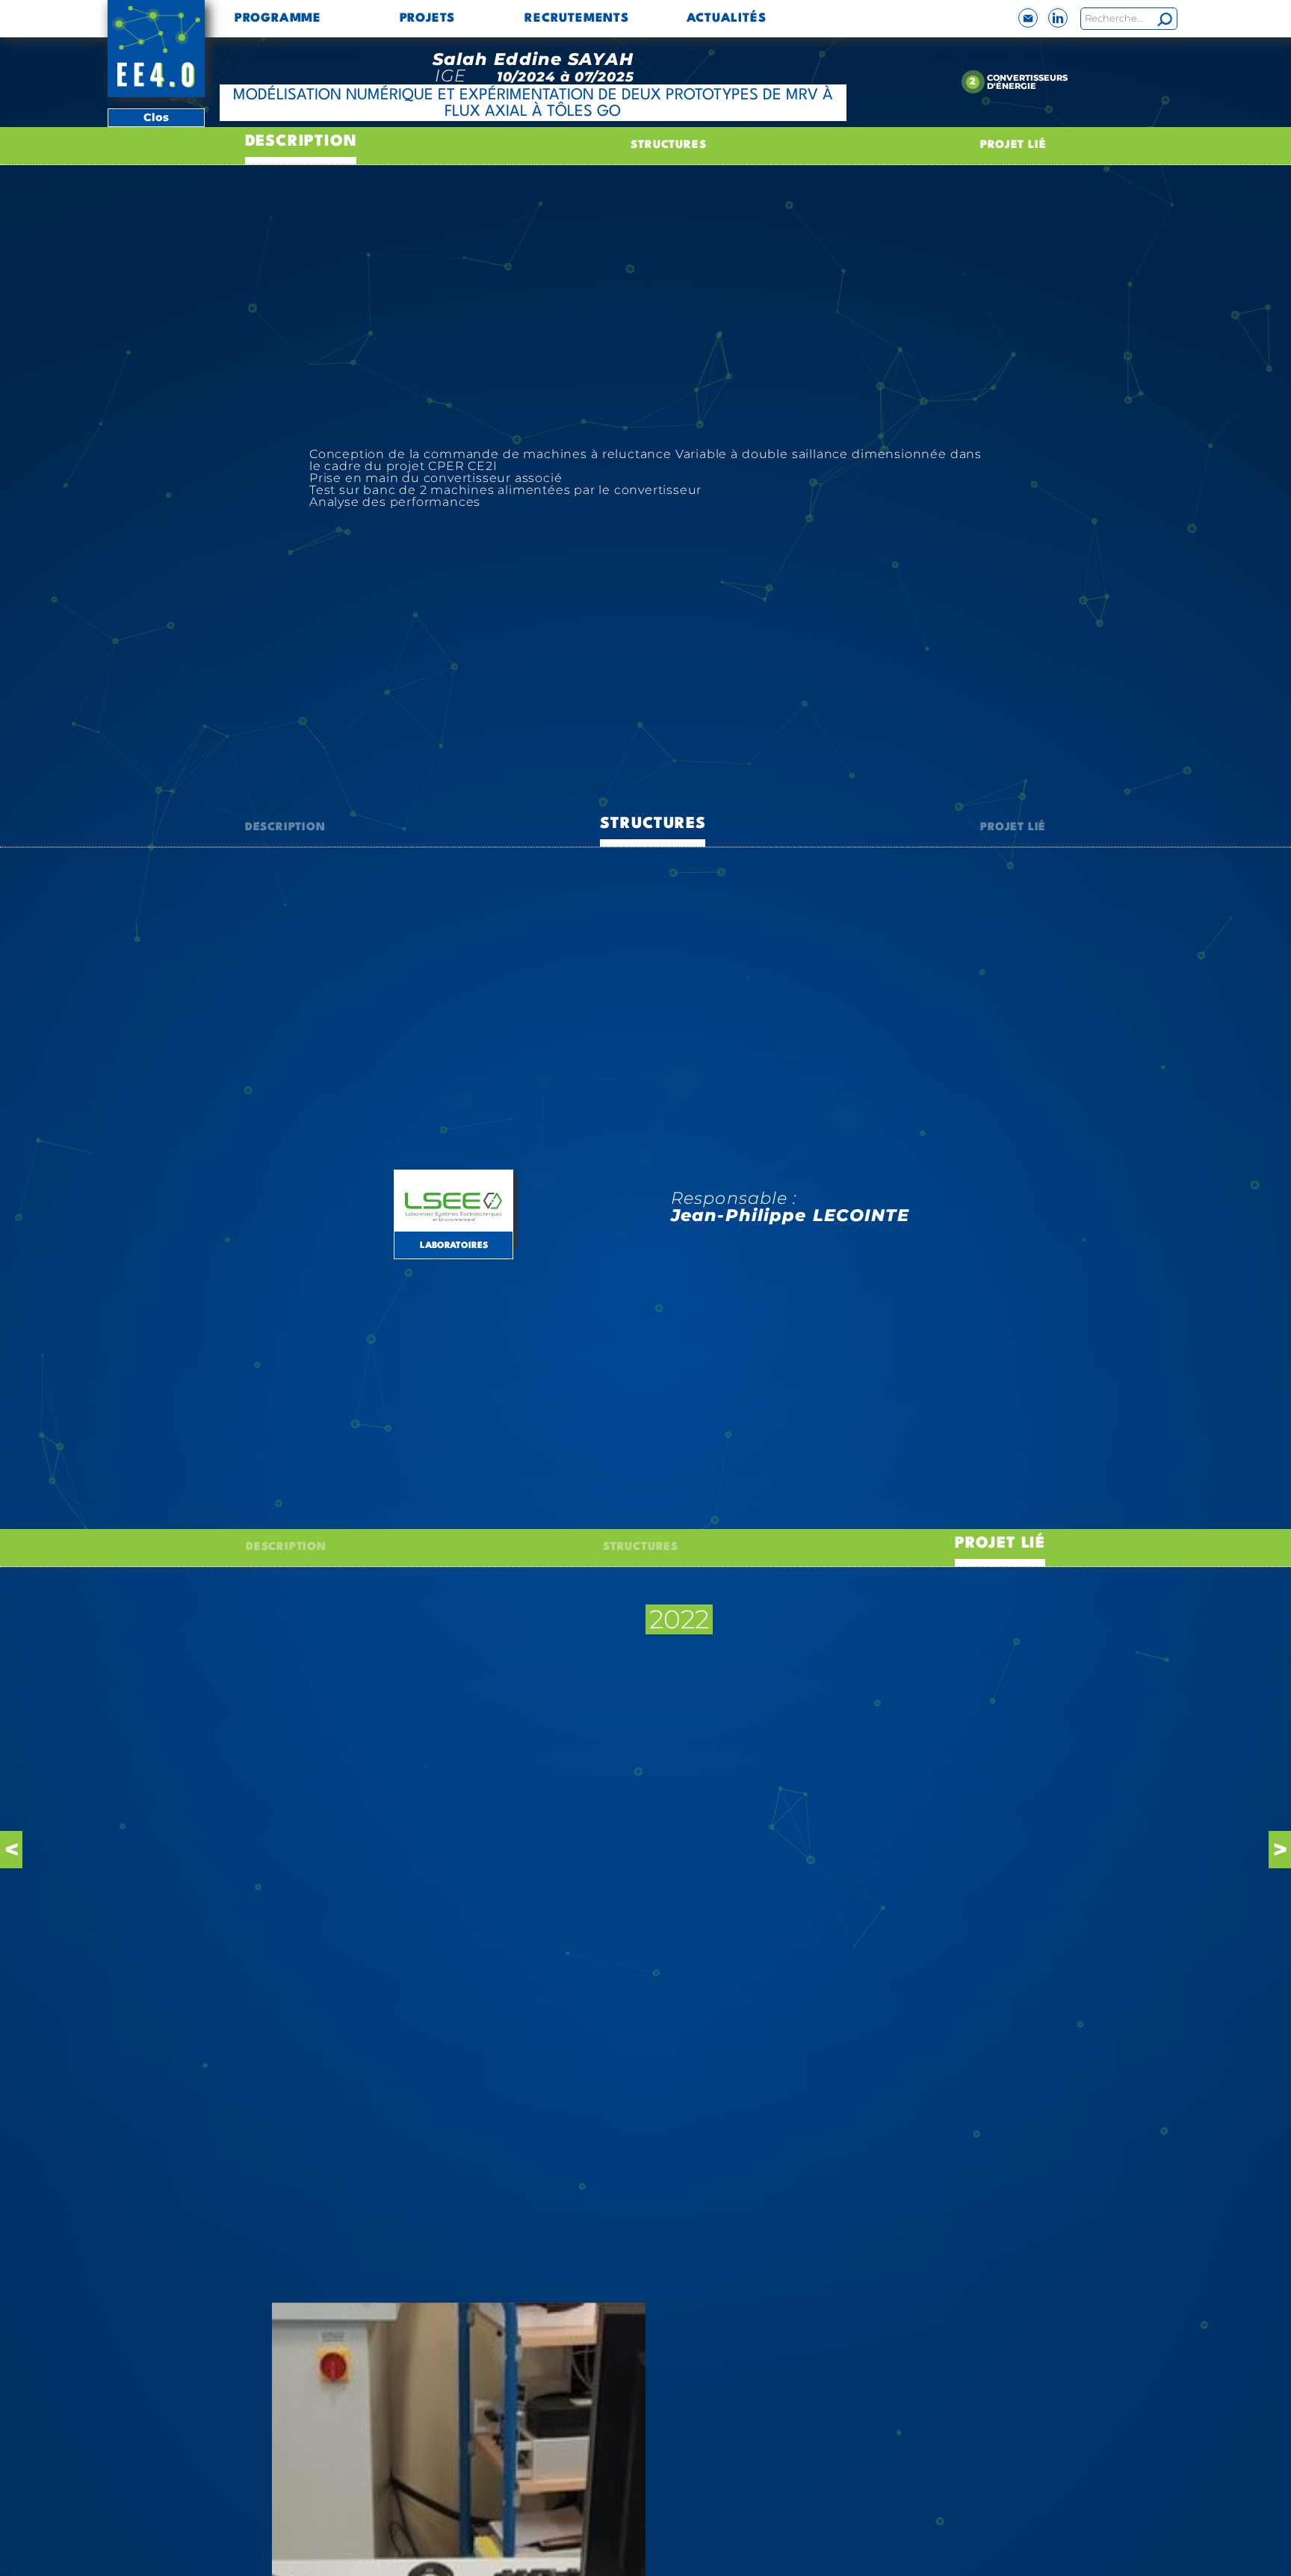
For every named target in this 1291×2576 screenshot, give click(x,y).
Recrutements (577, 19)
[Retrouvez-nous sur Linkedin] (1058, 18)
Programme (278, 19)
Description (301, 142)
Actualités (727, 19)
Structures (668, 145)
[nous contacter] (1028, 18)
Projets (428, 19)
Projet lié (1013, 145)
